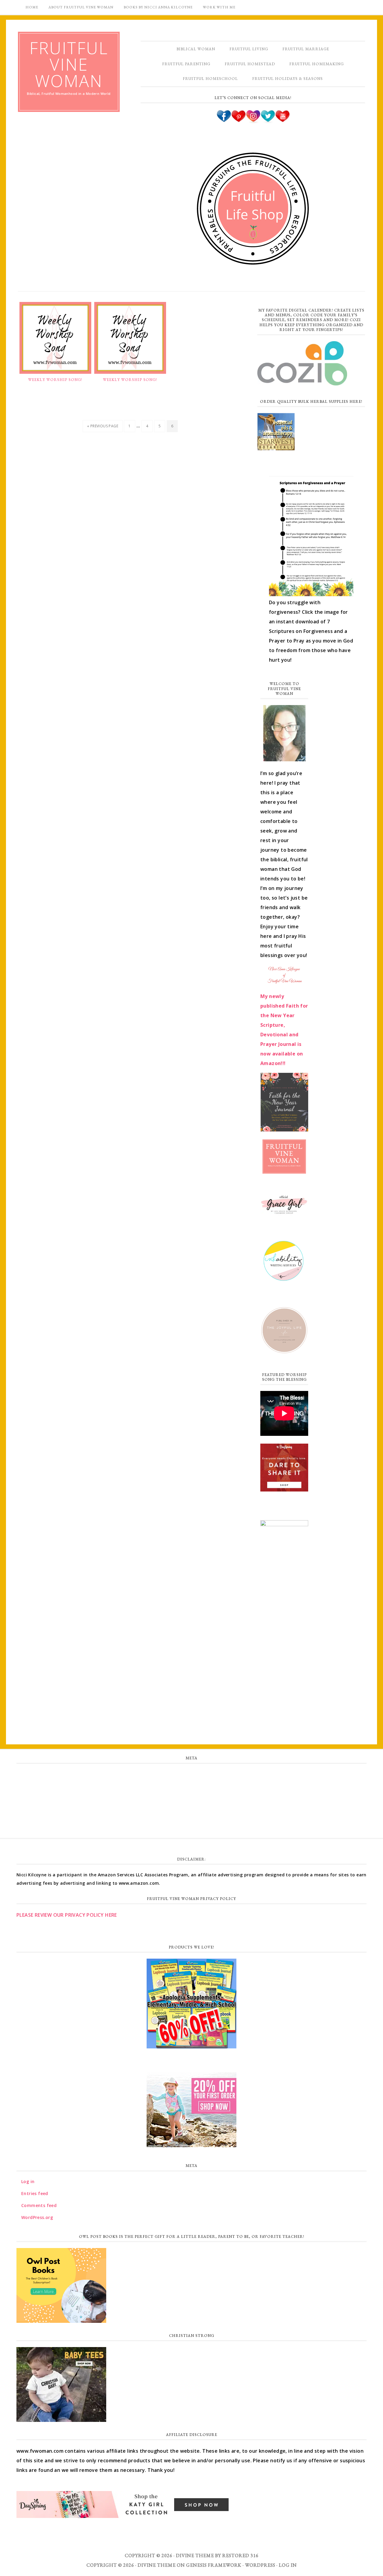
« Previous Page (103, 426)
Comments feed (191, 1801)
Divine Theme (157, 2565)
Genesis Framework (214, 2565)
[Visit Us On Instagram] (253, 121)
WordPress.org (191, 1814)
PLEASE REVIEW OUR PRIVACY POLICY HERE (67, 1915)
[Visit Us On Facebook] (224, 121)
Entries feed (192, 1788)
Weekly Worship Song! (55, 380)
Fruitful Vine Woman (69, 64)
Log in (191, 1775)
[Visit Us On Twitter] (268, 121)
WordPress (260, 2565)
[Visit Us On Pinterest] (238, 121)
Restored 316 (240, 2556)
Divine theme (195, 2556)
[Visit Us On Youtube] (282, 121)
